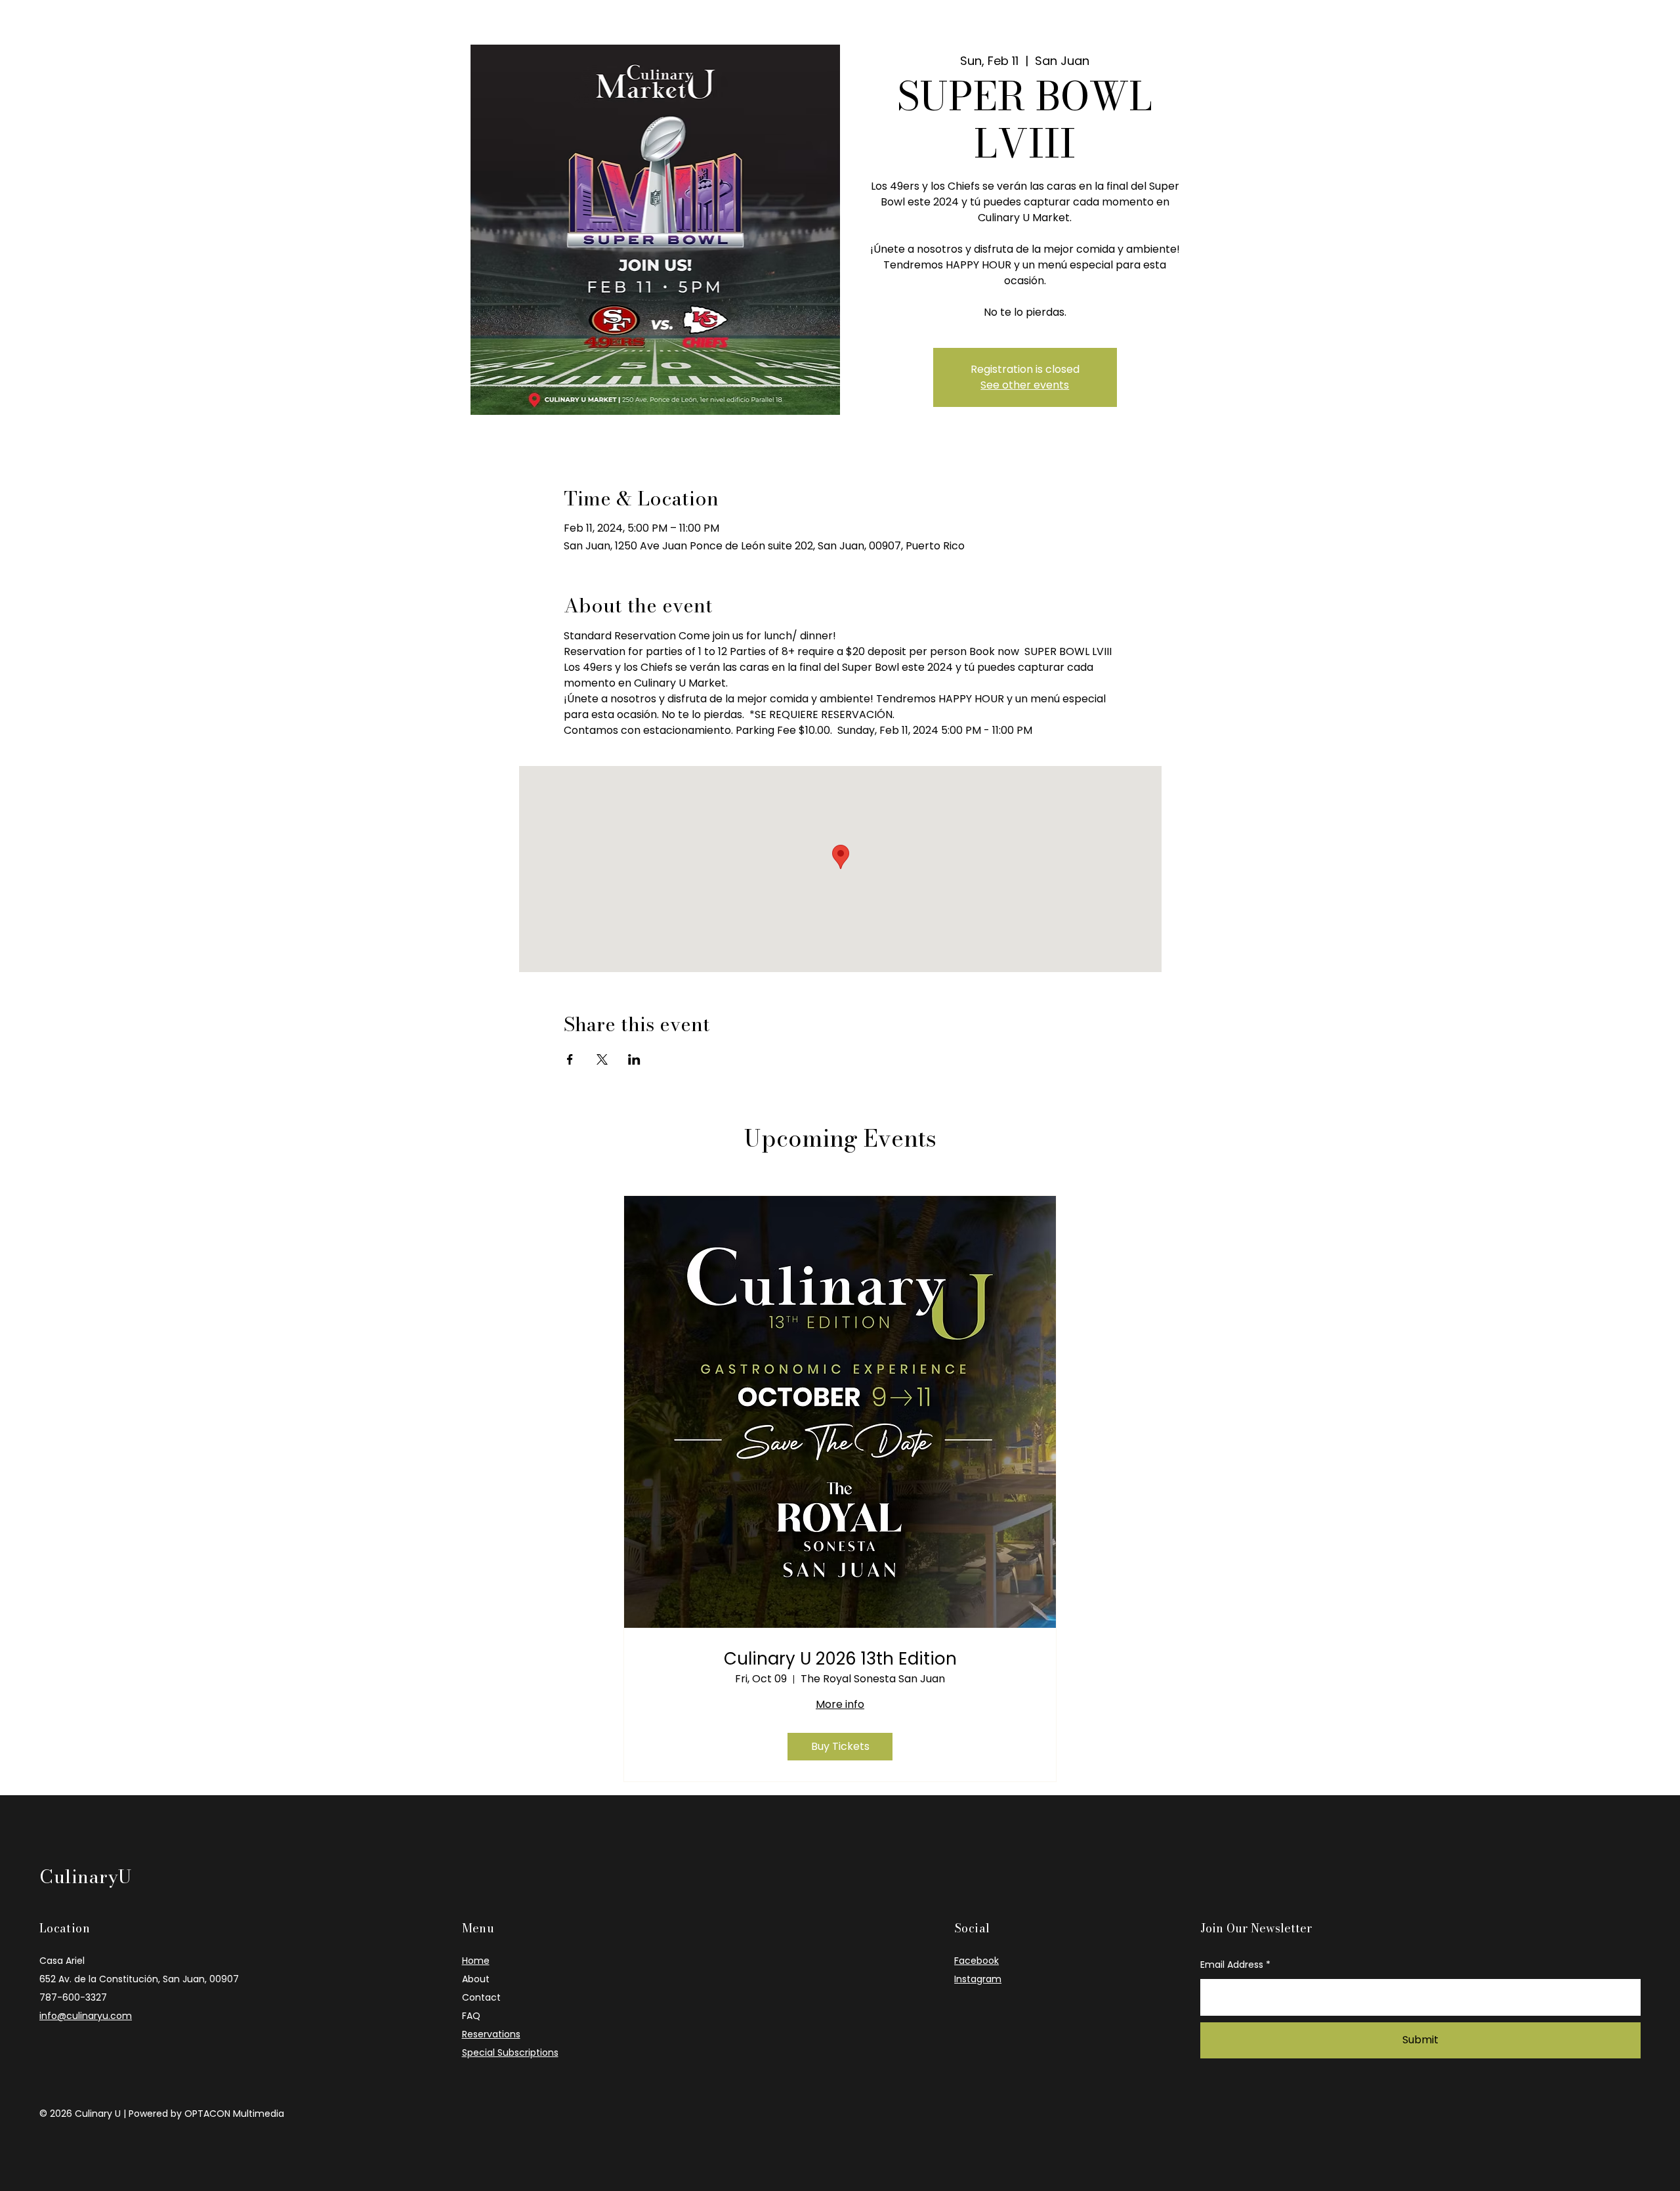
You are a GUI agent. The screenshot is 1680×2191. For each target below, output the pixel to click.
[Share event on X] (602, 1059)
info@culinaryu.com (86, 2016)
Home (476, 1961)
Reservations (491, 2034)
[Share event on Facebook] (570, 1059)
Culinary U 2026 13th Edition (840, 1659)
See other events (1025, 385)
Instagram (978, 1979)
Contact (481, 1997)
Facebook (976, 1961)
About (476, 1979)
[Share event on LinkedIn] (634, 1059)
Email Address (1232, 1965)
